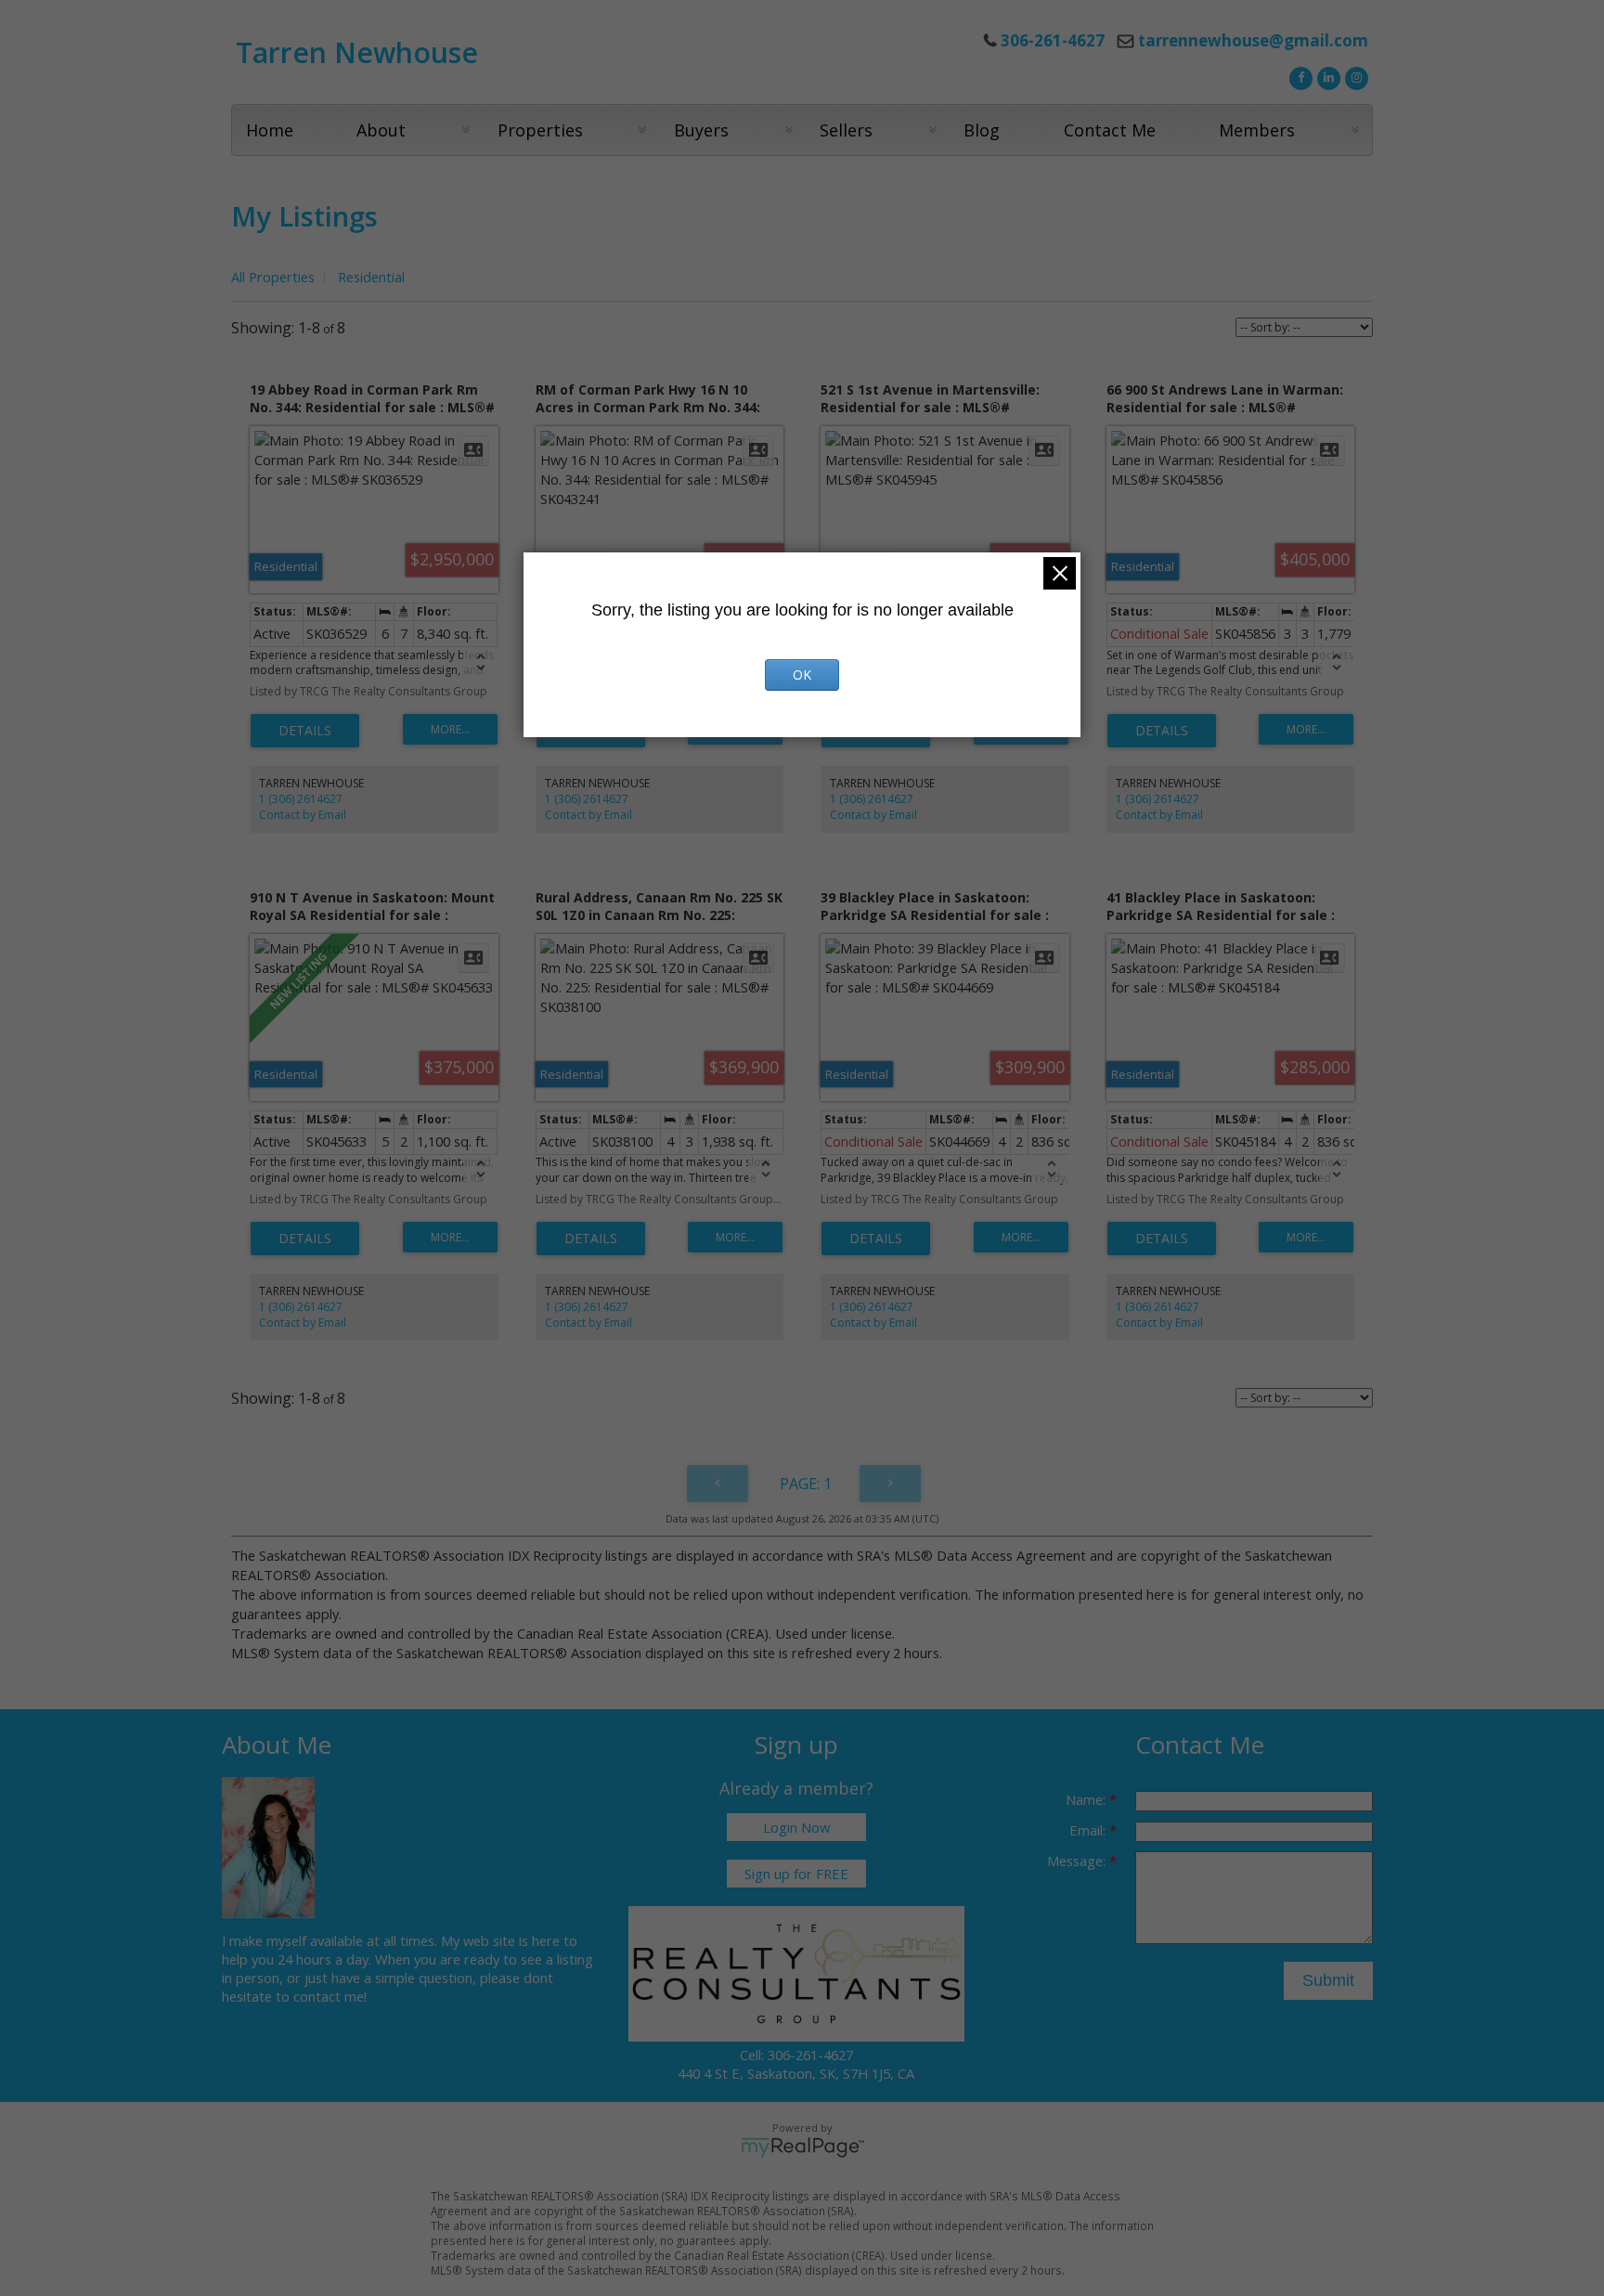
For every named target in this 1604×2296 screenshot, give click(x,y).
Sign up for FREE (796, 1874)
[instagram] (1354, 76)
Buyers (701, 130)
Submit (1328, 1980)
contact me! (330, 1996)
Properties (540, 130)
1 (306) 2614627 (301, 799)
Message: (1078, 1861)
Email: (1089, 1830)
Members (1257, 130)
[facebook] (1299, 76)
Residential (371, 277)
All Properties (273, 277)
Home (270, 130)
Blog (982, 130)
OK (802, 675)
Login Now (796, 1827)
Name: (1087, 1799)
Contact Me (1110, 130)
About (381, 130)
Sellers (846, 130)
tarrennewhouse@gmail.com (1253, 40)
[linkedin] (1326, 76)
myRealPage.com (802, 2147)
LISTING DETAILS (305, 731)
